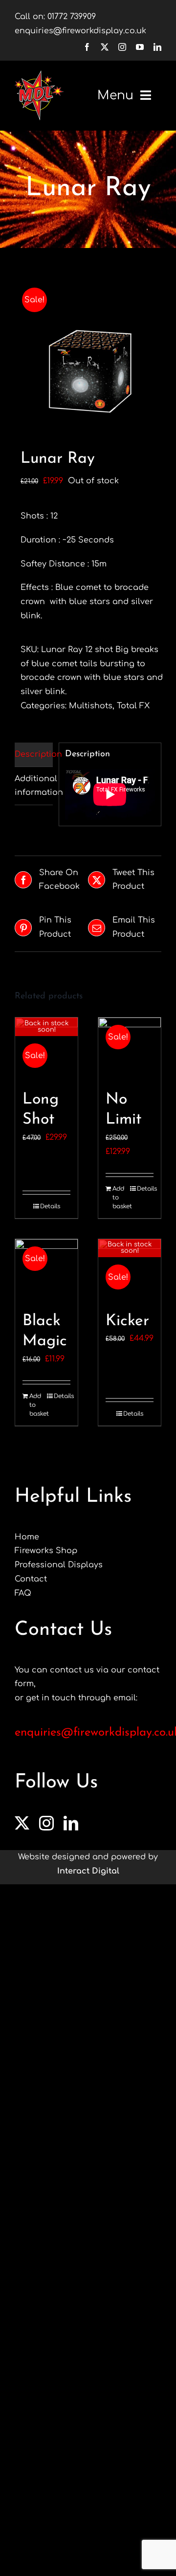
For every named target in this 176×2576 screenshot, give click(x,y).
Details (50, 1206)
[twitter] (105, 47)
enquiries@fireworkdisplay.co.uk (80, 31)
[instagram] (122, 47)
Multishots (91, 706)
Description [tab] (34, 754)
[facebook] (87, 47)
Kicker (127, 1321)
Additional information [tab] (34, 786)
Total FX (133, 706)
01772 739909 (72, 17)
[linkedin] (157, 47)
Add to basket (121, 1198)
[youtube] (140, 47)
